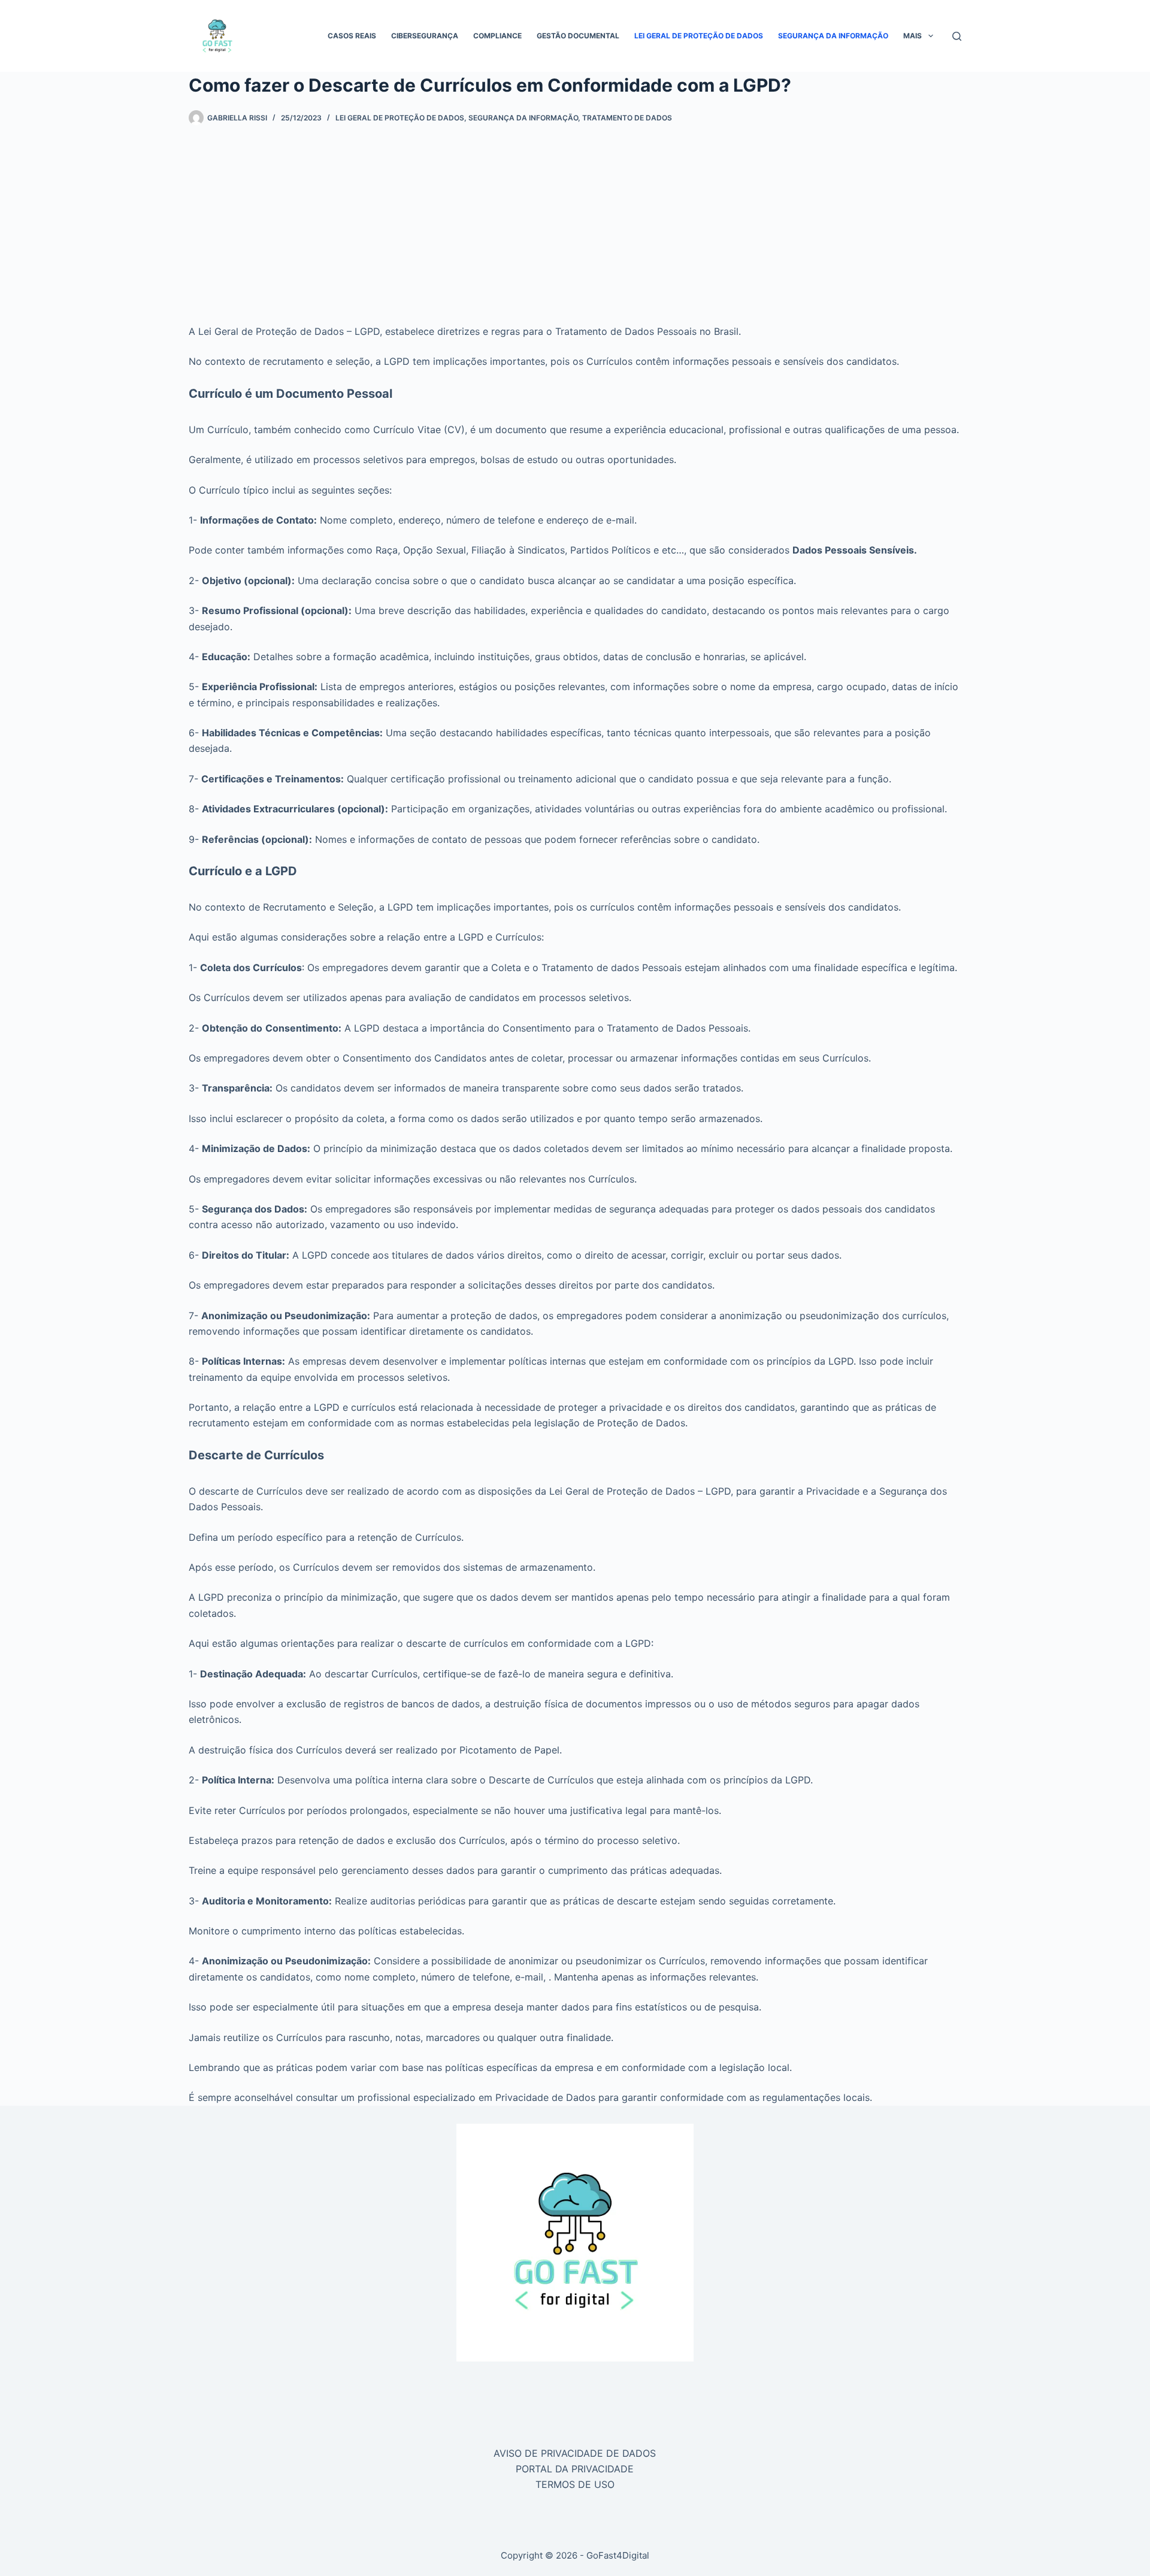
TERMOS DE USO (575, 2484)
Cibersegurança (425, 36)
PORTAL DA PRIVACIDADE (575, 2469)
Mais (913, 36)
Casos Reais (352, 36)
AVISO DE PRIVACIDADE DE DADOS (575, 2453)
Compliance (497, 36)
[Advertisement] (575, 216)
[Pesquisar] (957, 36)
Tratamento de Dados (627, 118)
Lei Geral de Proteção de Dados (699, 36)
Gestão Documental (578, 36)
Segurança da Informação (833, 36)
